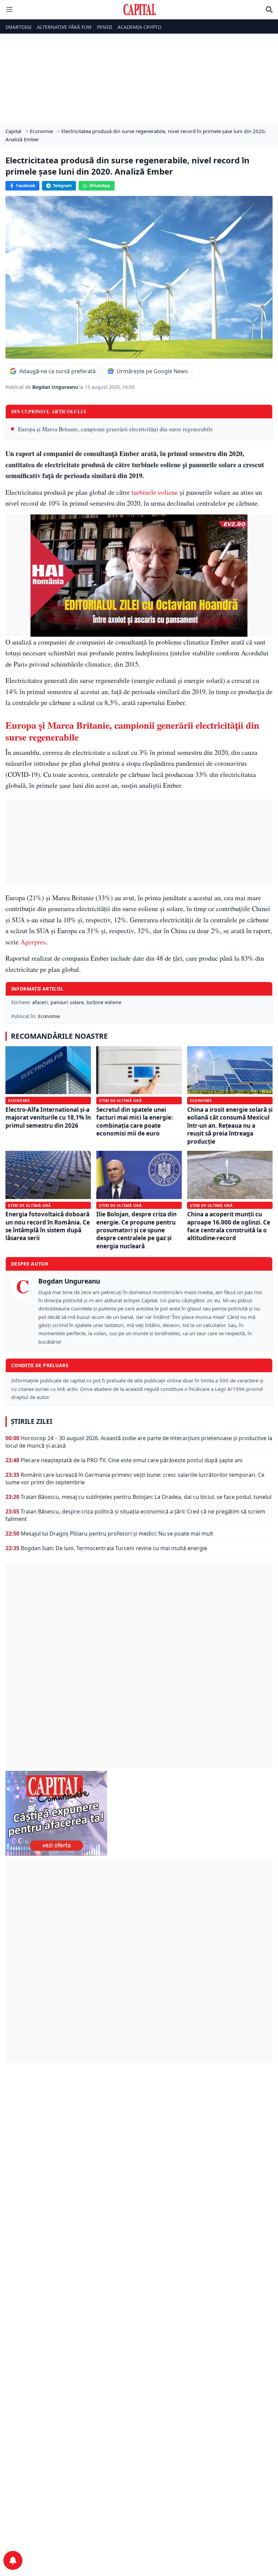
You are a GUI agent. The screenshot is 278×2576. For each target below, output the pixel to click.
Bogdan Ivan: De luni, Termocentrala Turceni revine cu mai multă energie (114, 1548)
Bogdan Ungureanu (56, 387)
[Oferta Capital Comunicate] (139, 1813)
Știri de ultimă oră (120, 1100)
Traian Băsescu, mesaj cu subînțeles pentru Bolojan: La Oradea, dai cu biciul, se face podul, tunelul (146, 1497)
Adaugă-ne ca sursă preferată (57, 371)
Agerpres (33, 942)
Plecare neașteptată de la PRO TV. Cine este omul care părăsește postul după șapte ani (132, 1460)
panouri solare (67, 1002)
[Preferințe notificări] (13, 2560)
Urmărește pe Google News (152, 371)
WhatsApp (100, 186)
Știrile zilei (32, 1421)
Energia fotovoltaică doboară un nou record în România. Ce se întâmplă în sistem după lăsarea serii (48, 1226)
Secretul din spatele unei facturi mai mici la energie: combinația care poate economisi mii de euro (135, 1121)
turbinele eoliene (155, 492)
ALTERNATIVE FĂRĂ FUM (64, 27)
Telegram (62, 186)
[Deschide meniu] (9, 10)
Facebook (26, 186)
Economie (49, 1016)
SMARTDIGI (18, 27)
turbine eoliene (104, 1002)
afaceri (40, 1002)
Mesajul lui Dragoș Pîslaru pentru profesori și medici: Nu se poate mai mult (117, 1534)
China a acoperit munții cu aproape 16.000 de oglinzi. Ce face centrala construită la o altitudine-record (229, 1226)
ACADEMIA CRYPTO (140, 27)
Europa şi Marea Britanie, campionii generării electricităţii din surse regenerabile (115, 429)
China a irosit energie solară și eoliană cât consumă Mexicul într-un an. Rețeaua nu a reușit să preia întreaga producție (230, 1126)
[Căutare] (269, 10)
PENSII (105, 27)
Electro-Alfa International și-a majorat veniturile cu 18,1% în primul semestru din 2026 (48, 1118)
